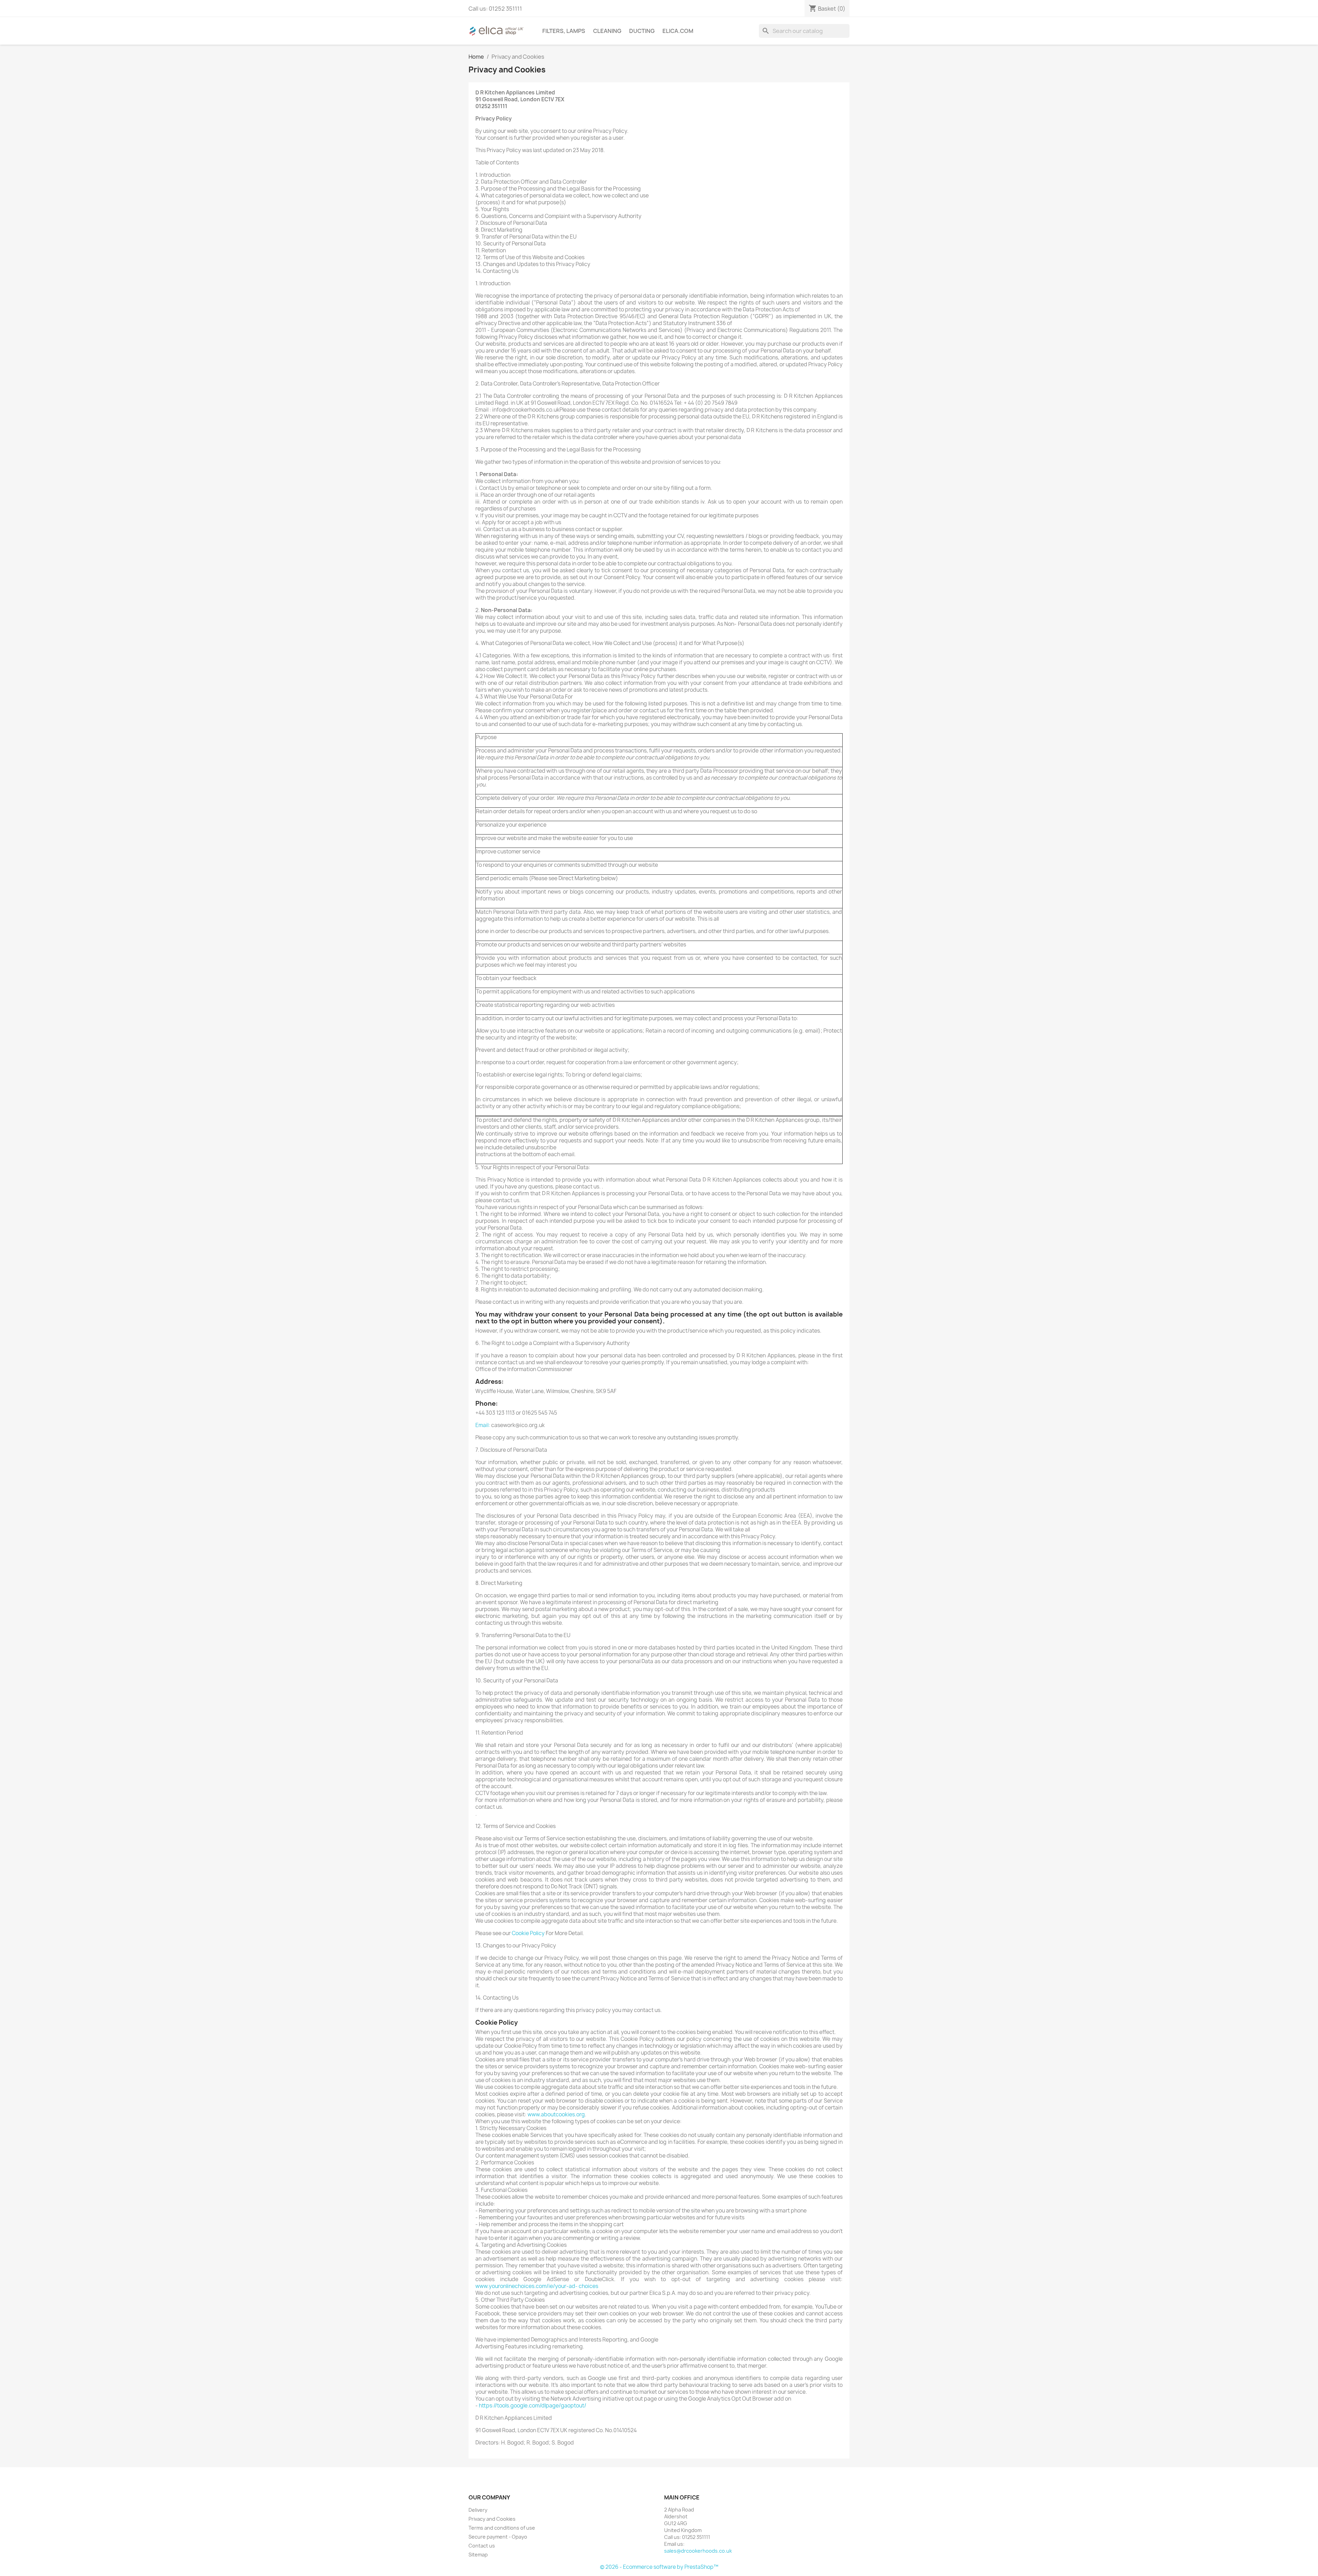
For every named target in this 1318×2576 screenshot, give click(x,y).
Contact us (482, 2546)
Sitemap (478, 2555)
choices (588, 2286)
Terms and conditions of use (502, 2528)
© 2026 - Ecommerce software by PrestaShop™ (659, 2567)
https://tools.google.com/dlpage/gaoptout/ (533, 2406)
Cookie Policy (528, 1933)
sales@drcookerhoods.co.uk (698, 2551)
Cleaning (607, 31)
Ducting (642, 31)
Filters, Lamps (564, 31)
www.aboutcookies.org (556, 2114)
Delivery (478, 2510)
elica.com (678, 31)
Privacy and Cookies (492, 2519)
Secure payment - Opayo (498, 2537)
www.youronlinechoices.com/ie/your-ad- (527, 2286)
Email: (483, 1425)
